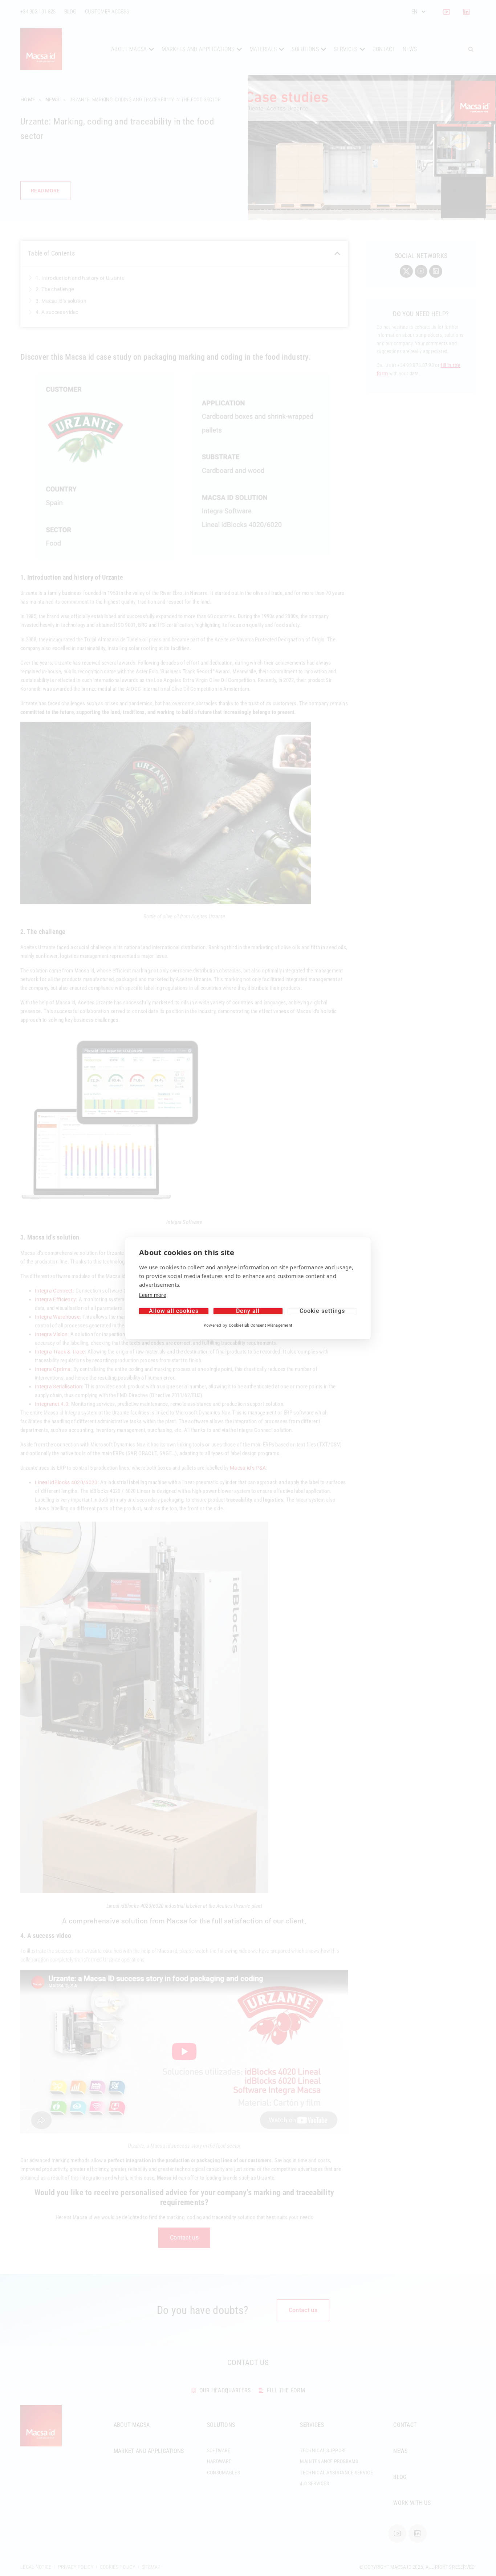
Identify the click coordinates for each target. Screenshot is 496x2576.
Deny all (248, 1311)
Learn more (153, 1295)
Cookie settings (322, 1311)
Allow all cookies (174, 1311)
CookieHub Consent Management (261, 1325)
